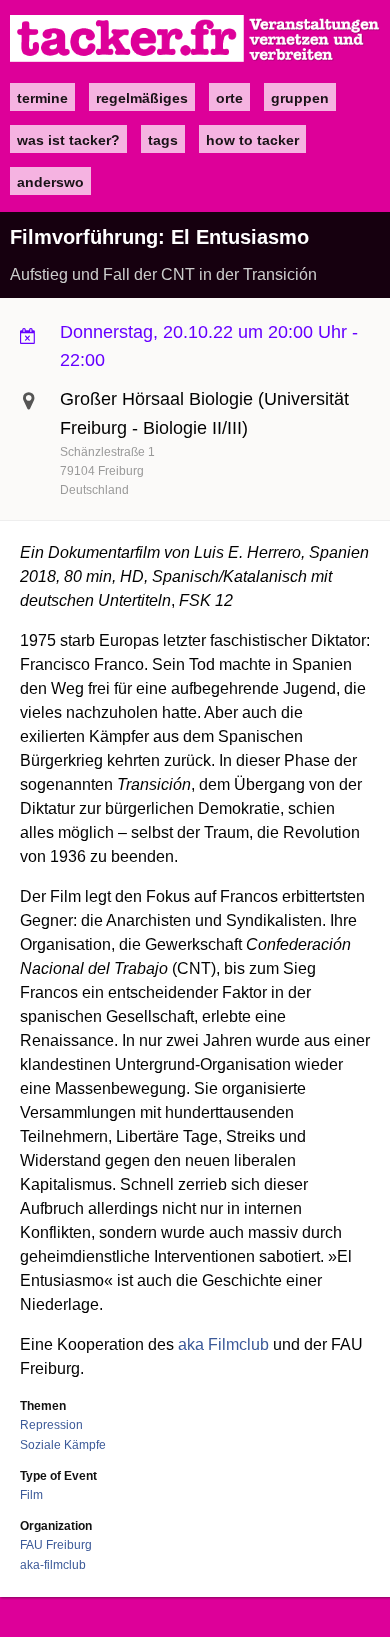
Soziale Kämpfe (63, 1445)
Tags (163, 140)
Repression (51, 1425)
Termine (42, 98)
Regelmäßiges (142, 98)
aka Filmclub (223, 1344)
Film (31, 1495)
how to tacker (252, 140)
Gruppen (300, 98)
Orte (229, 98)
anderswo (50, 182)
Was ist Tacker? (68, 140)
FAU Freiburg (56, 1545)
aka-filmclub (53, 1565)
